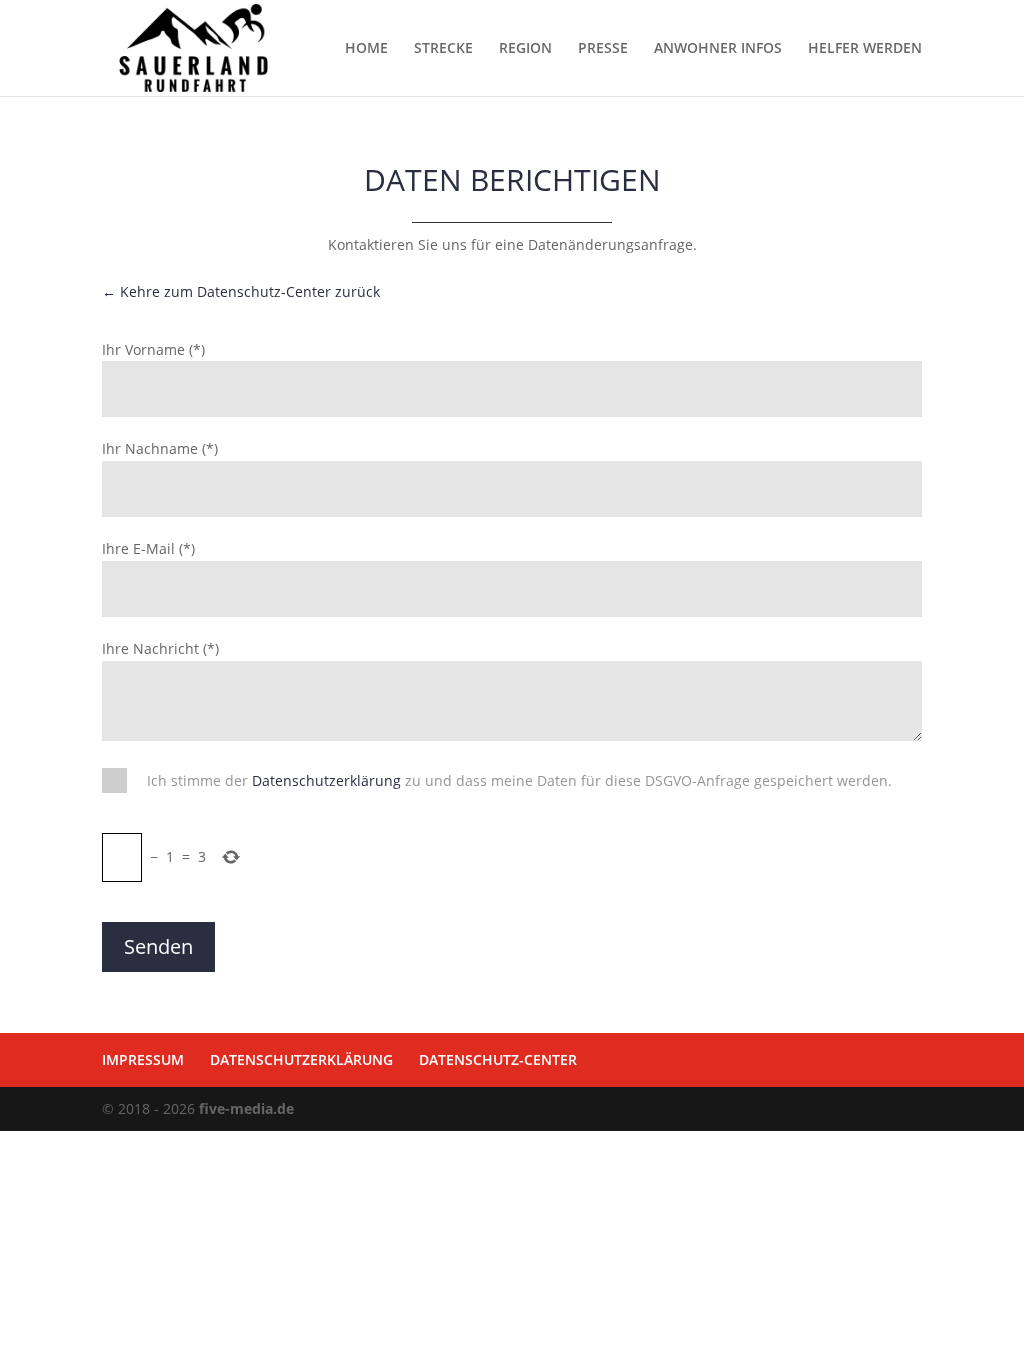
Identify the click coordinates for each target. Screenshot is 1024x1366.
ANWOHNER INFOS (718, 49)
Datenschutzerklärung (326, 780)
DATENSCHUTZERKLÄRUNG (301, 1059)
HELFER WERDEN (865, 49)
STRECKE (443, 49)
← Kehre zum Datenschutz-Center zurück (241, 291)
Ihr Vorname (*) (153, 349)
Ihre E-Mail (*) (148, 548)
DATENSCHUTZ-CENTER (498, 1059)
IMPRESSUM (143, 1059)
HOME (366, 49)
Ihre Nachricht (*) (160, 648)
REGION (525, 49)
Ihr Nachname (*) (160, 448)
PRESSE (603, 49)
